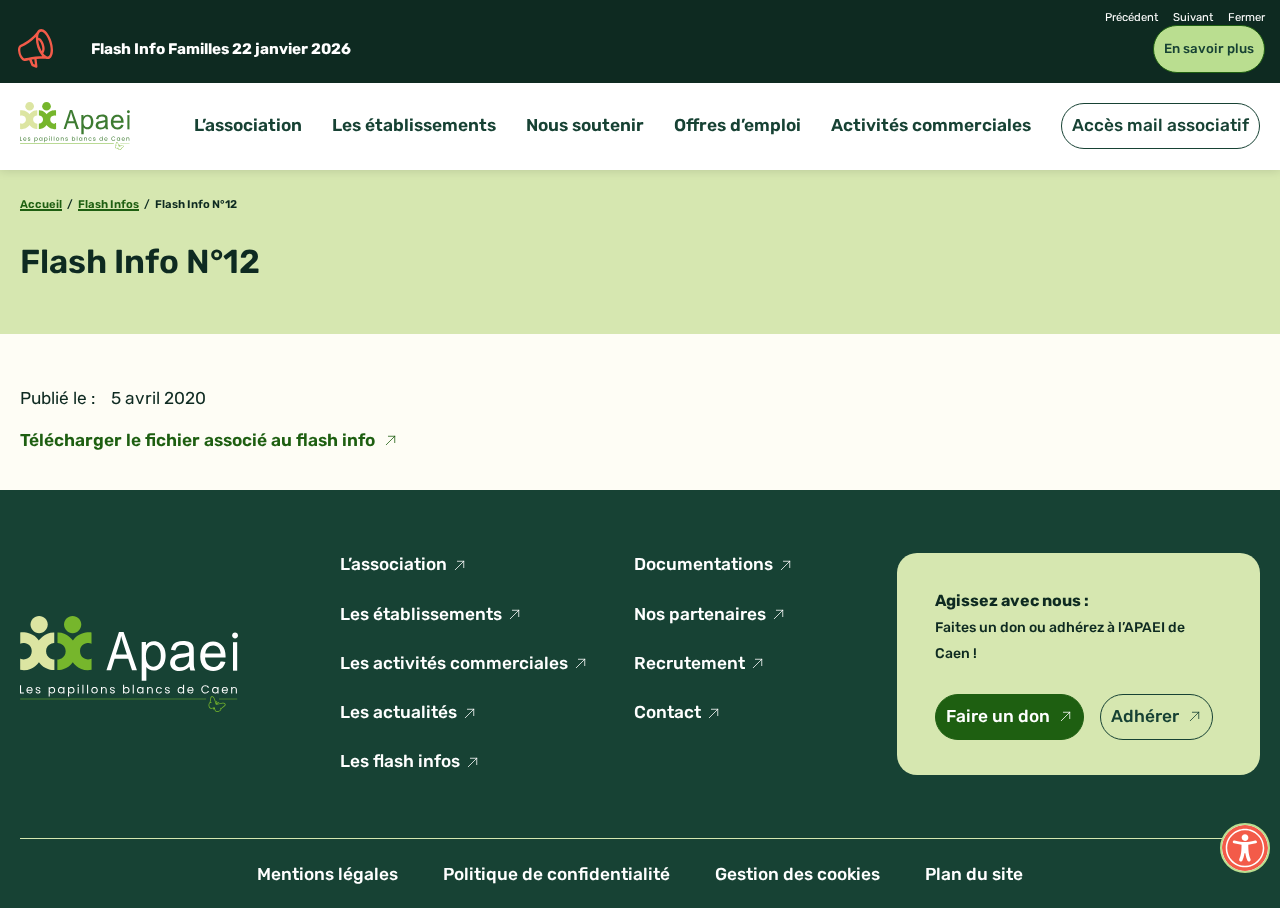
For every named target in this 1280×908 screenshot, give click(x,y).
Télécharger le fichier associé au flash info (197, 440)
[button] (1245, 848)
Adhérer (1145, 716)
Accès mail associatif (1160, 125)
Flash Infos (108, 204)
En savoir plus (1209, 48)
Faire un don (998, 716)
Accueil (41, 204)
